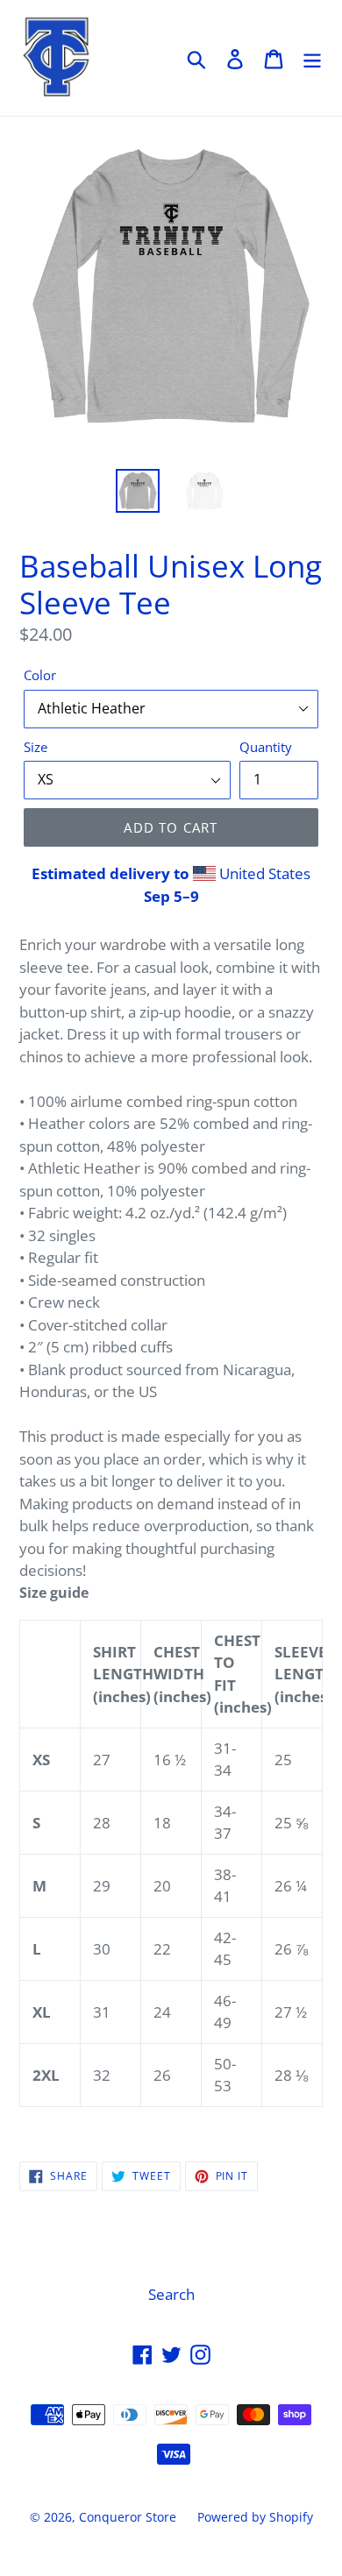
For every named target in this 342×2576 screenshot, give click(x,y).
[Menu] (312, 58)
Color (40, 675)
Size (36, 747)
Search (171, 2294)
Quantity (266, 747)
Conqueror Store (128, 2517)
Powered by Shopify (255, 2517)
